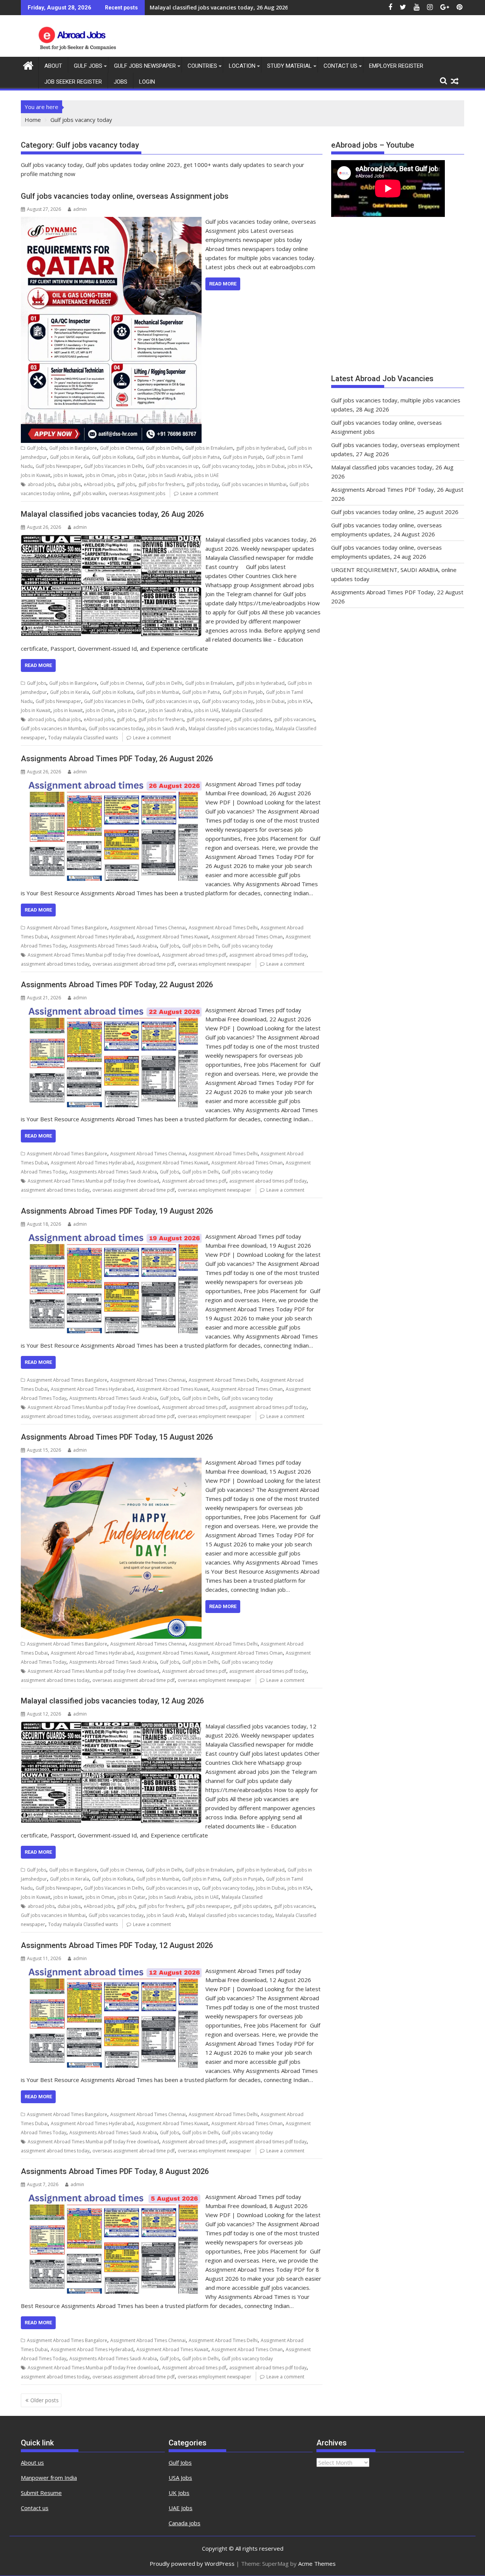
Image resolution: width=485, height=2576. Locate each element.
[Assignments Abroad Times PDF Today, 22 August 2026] (111, 1010)
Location (242, 66)
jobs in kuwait (68, 475)
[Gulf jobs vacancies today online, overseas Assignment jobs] (111, 221)
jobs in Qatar (131, 475)
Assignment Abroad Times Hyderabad (92, 937)
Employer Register (396, 66)
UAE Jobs (181, 2508)
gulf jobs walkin (89, 493)
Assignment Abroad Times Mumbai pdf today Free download (93, 955)
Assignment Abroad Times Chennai (148, 928)
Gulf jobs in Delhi (164, 448)
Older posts (45, 2400)
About (53, 66)
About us (32, 2462)
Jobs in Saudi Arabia (170, 475)
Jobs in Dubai (270, 466)
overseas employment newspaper (214, 964)
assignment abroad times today (55, 964)
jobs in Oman (100, 475)
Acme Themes (317, 2564)
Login (147, 82)
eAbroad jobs (99, 484)
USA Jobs (180, 2478)
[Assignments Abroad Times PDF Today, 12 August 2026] (111, 1971)
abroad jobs (41, 484)
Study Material (289, 66)
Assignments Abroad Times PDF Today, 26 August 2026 (117, 759)
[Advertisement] (398, 299)
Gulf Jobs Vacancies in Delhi (113, 466)
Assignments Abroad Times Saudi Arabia (113, 946)
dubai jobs (69, 484)
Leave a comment (199, 493)
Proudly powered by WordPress (192, 2564)
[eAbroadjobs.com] (28, 65)
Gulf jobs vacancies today (116, 729)
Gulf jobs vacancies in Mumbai (254, 484)
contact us (340, 66)
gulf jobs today (203, 484)
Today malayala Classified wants (83, 738)
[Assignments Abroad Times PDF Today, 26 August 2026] (111, 784)
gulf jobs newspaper (208, 719)
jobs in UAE (207, 475)
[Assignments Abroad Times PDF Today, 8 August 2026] (111, 2197)
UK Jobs (179, 2493)
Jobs (120, 82)
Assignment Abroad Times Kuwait (172, 937)
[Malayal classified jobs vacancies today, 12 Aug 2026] (111, 1726)
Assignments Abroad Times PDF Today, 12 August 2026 (117, 1945)
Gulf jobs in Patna (201, 457)
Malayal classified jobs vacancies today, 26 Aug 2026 (219, 7)
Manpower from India (49, 2478)
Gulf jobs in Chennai (121, 448)
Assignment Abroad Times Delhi (223, 928)
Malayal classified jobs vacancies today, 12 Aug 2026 (112, 1701)
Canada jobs (185, 2523)
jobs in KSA (299, 466)
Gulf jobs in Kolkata (113, 457)
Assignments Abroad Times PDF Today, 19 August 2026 (117, 1211)
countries (202, 66)
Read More (223, 284)
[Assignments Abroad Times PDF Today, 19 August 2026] (111, 1236)
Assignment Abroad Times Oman (247, 937)
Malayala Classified (242, 710)
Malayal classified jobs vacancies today (231, 729)
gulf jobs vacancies (294, 719)
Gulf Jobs (88, 66)
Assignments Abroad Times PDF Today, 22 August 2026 (117, 985)
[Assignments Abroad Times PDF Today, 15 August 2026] (111, 1462)
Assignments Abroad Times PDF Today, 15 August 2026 (117, 1437)
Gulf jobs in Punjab (243, 457)
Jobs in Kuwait (36, 475)
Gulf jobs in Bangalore (73, 448)
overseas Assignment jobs (137, 493)
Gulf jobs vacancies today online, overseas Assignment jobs (125, 196)
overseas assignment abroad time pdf (134, 964)
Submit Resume (41, 2493)
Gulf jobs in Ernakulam (209, 448)
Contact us (35, 2508)
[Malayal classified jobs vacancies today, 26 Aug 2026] (111, 539)
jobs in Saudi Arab (166, 729)
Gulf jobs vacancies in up (172, 466)
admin (80, 209)
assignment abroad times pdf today (268, 955)
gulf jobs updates (252, 719)
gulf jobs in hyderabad (260, 448)
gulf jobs (126, 484)
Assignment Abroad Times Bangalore (67, 928)
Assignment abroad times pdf (194, 955)
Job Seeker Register (73, 82)
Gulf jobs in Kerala (70, 457)
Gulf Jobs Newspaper (145, 66)
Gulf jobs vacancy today (228, 466)
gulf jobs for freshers (161, 484)
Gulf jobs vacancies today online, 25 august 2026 (395, 512)
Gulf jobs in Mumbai (158, 457)
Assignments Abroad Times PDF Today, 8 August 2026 (115, 2171)
